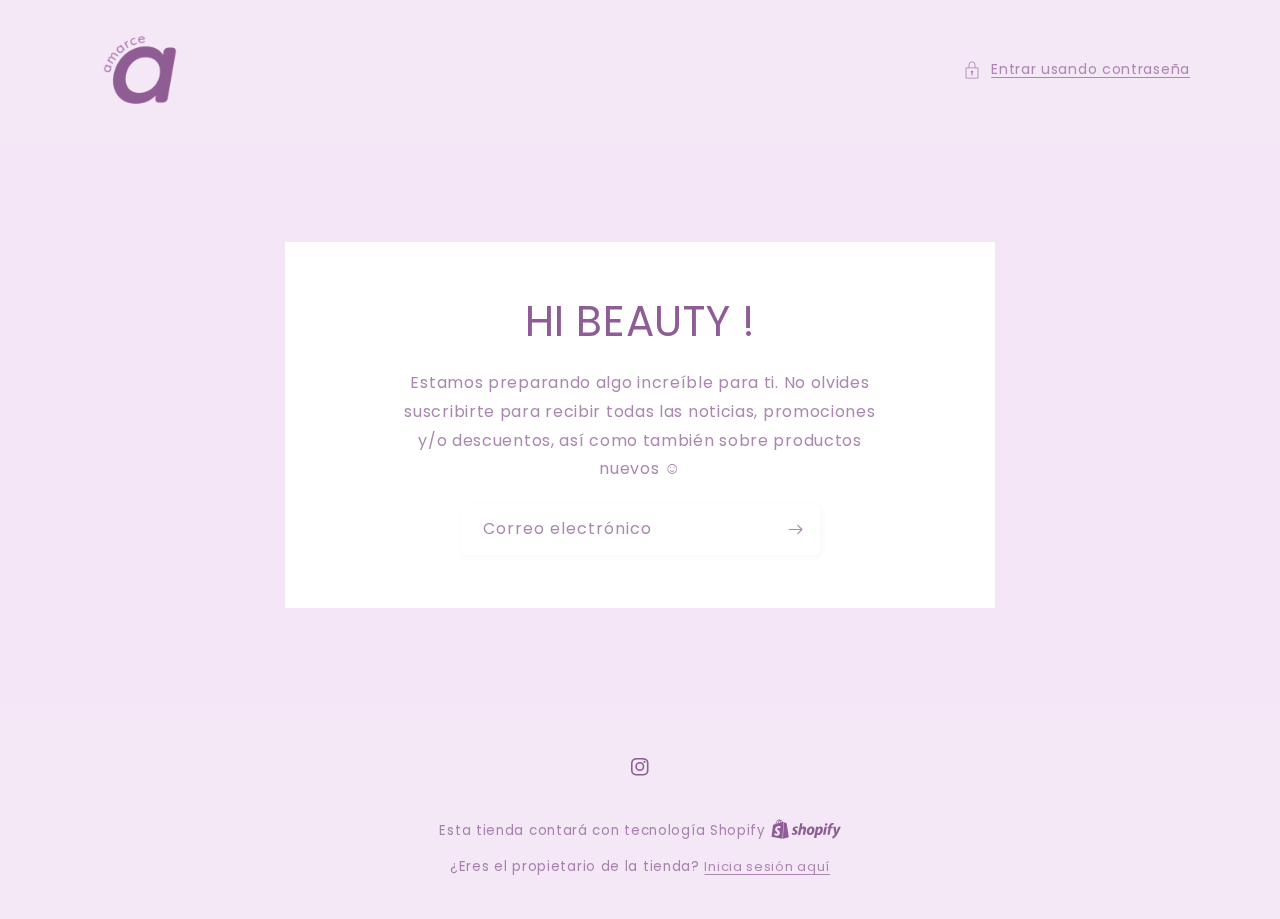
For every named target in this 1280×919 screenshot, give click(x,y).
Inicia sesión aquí (767, 866)
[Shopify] (806, 830)
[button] (1076, 69)
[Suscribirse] (795, 529)
